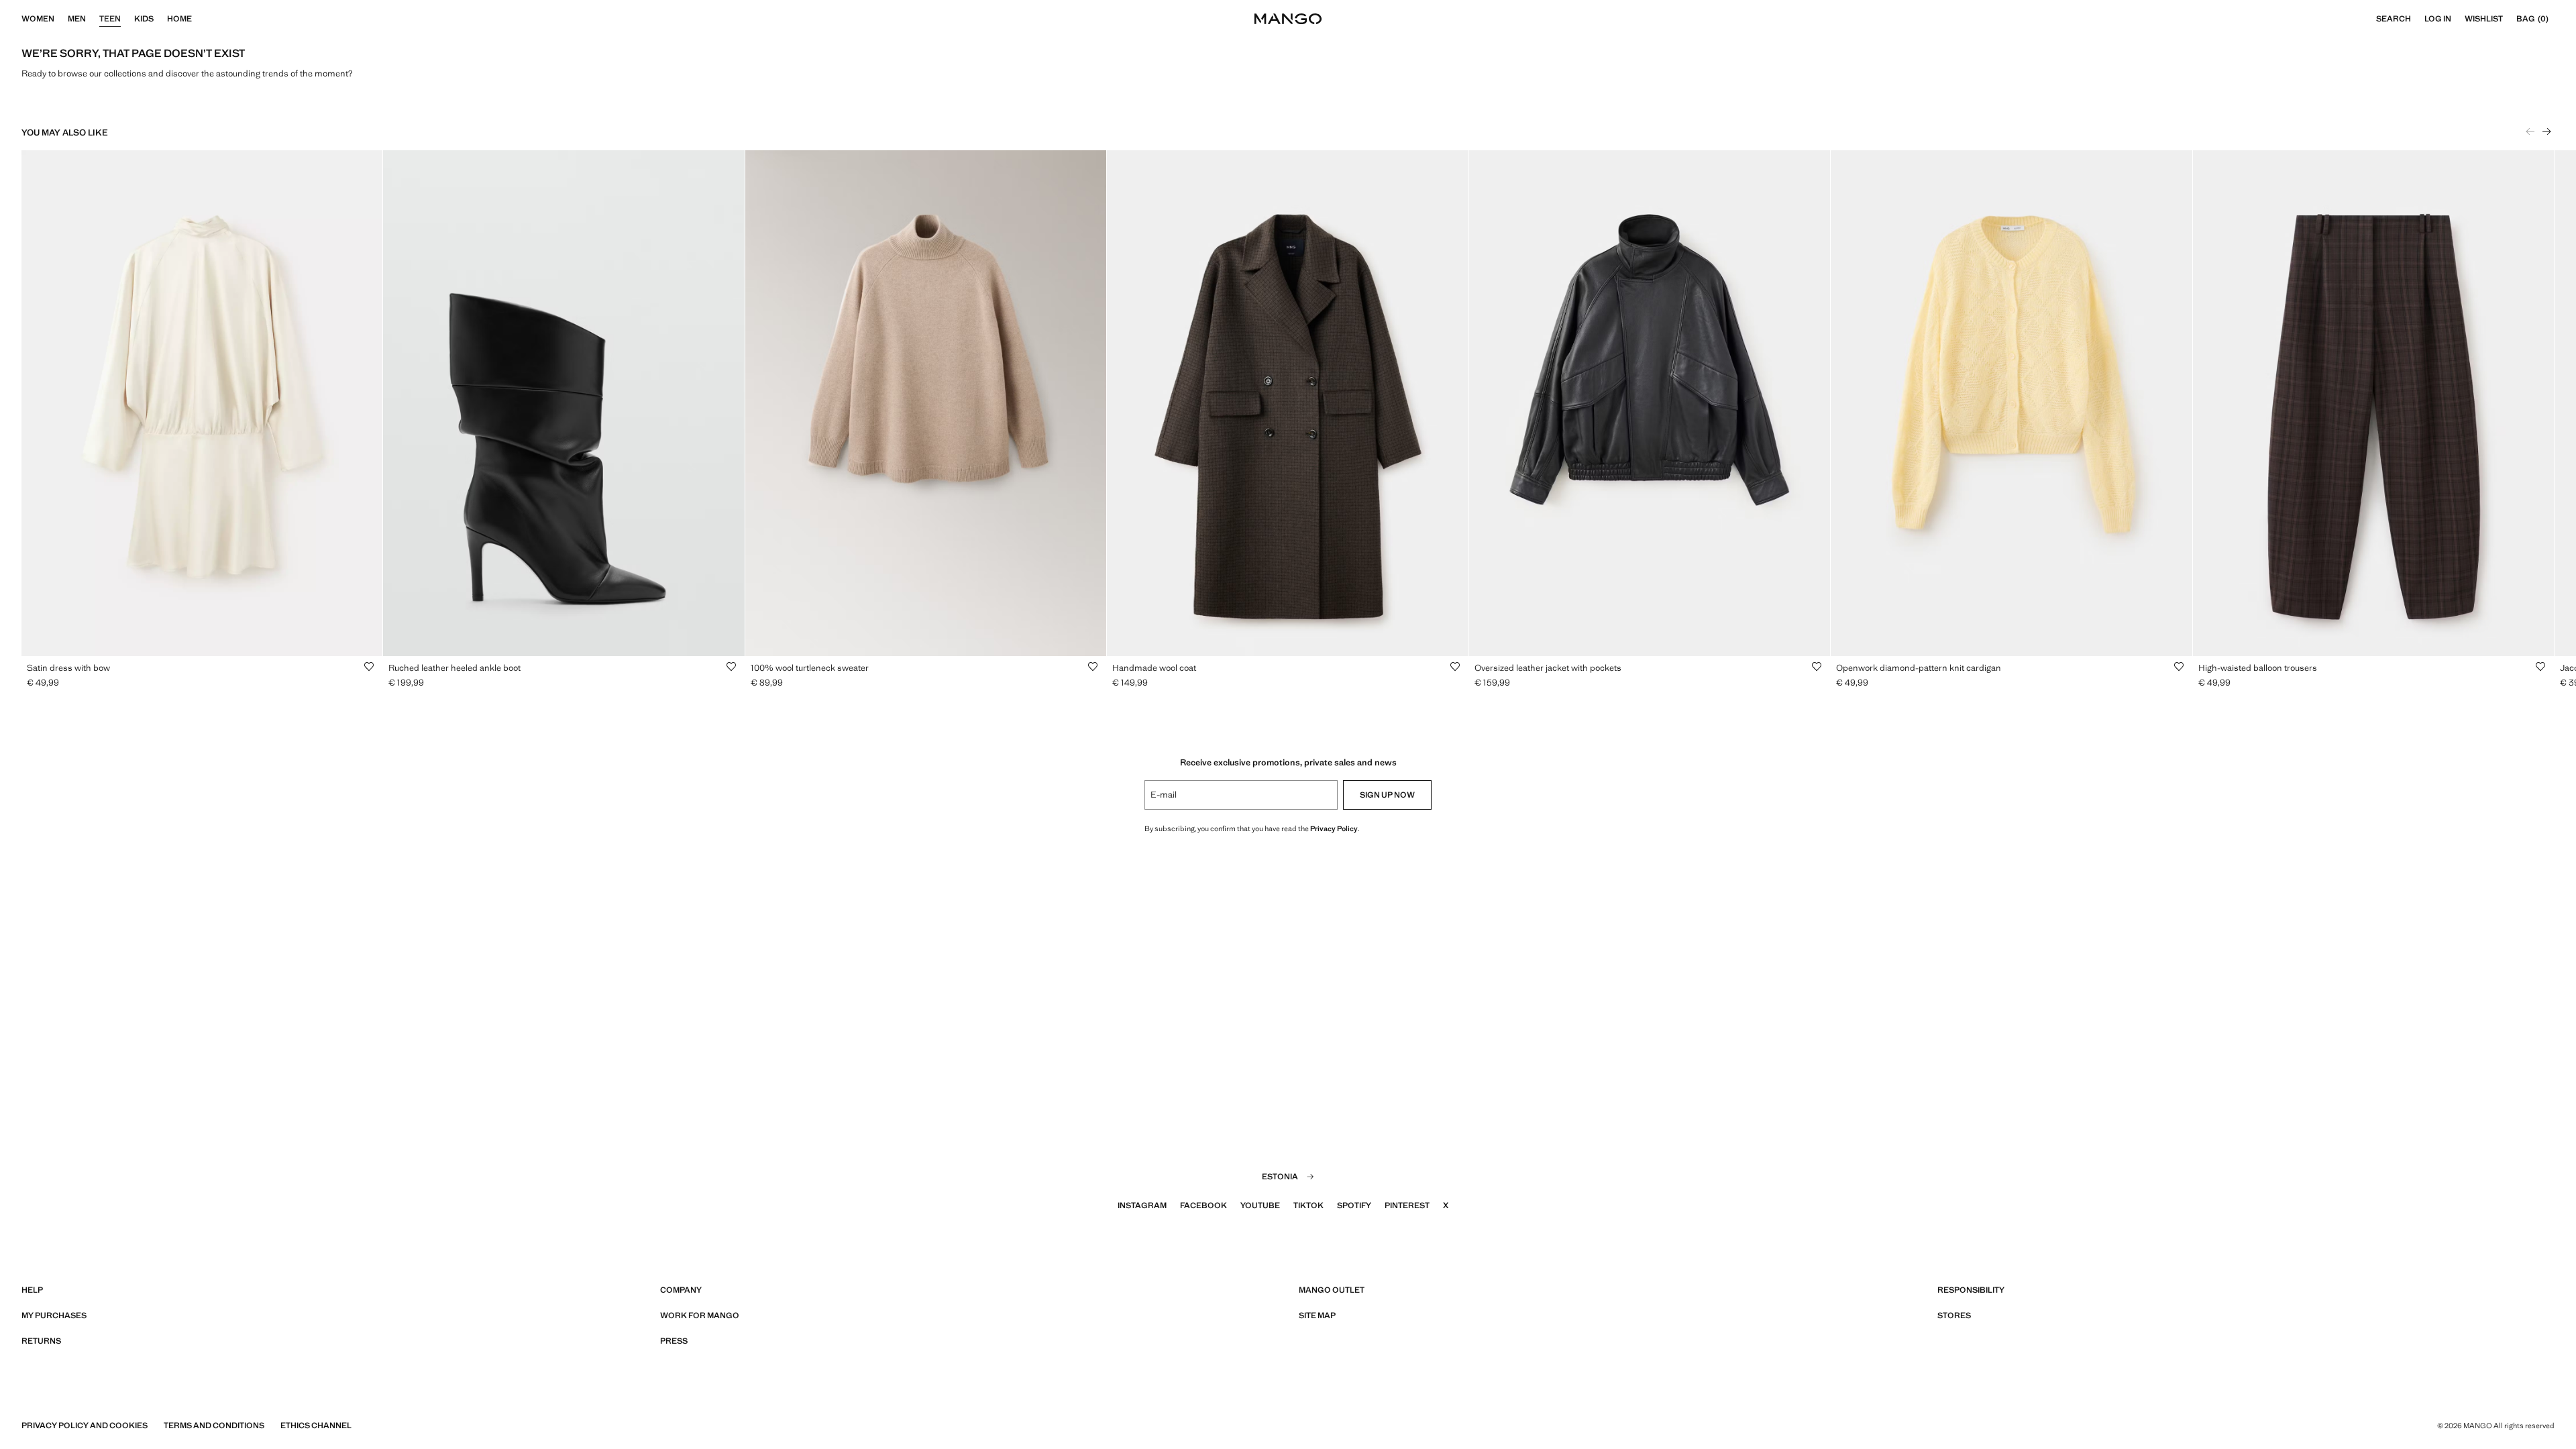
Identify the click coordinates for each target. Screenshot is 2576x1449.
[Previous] (2530, 131)
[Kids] (160, 19)
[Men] (93, 19)
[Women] (61, 19)
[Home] (199, 19)
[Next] (2546, 131)
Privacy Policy (1334, 828)
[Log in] (2458, 19)
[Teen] (127, 19)
